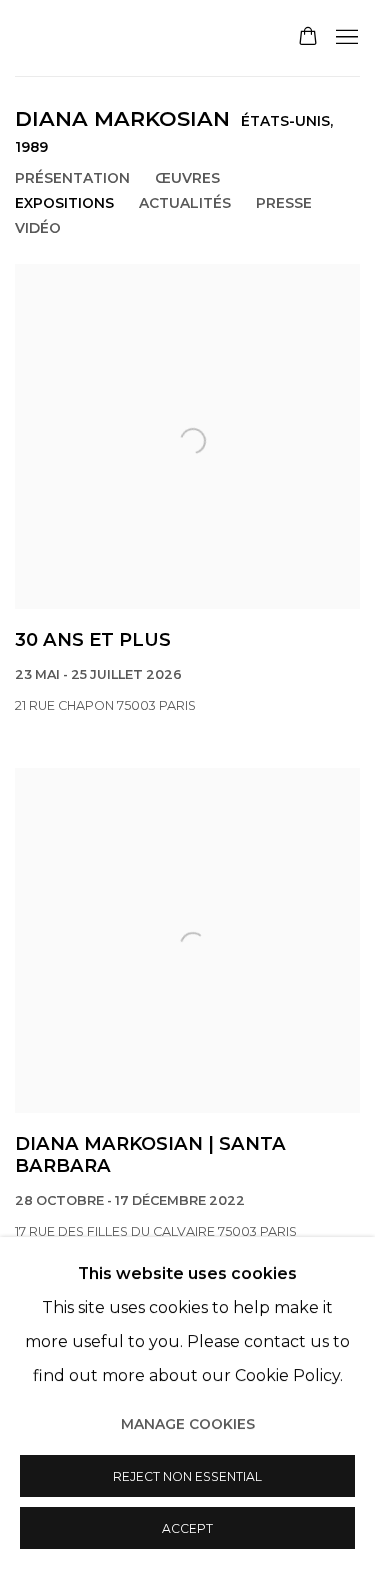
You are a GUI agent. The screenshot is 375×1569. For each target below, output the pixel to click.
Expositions (64, 203)
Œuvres (187, 178)
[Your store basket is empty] (308, 38)
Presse (284, 203)
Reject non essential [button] (187, 1476)
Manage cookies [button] (188, 1424)
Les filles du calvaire (135, 38)
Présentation (72, 178)
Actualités (185, 203)
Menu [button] (345, 38)
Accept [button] (187, 1528)
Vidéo (38, 228)
